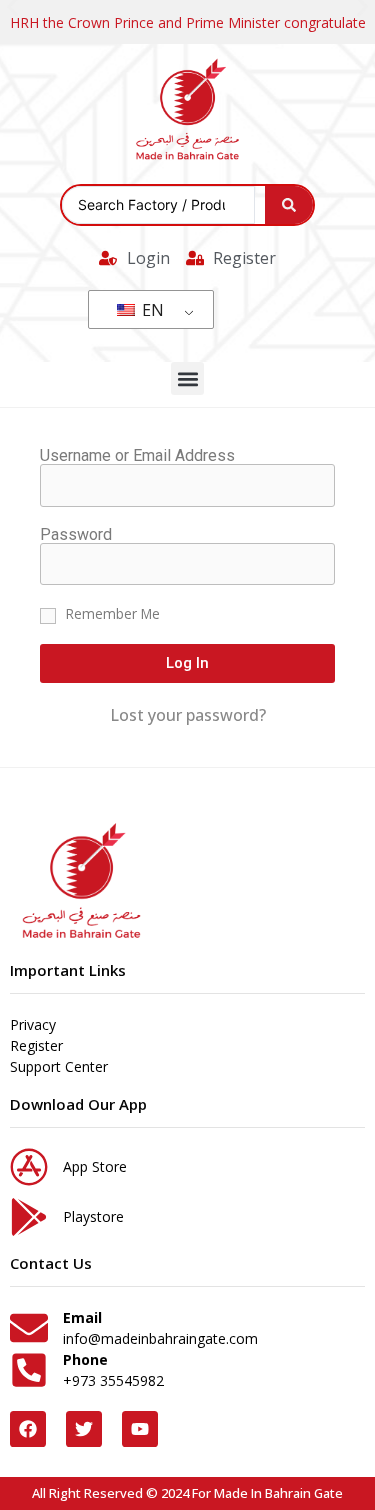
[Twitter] (84, 1429)
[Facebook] (28, 1429)
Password (76, 535)
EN (151, 310)
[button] (187, 378)
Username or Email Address (137, 456)
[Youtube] (140, 1429)
